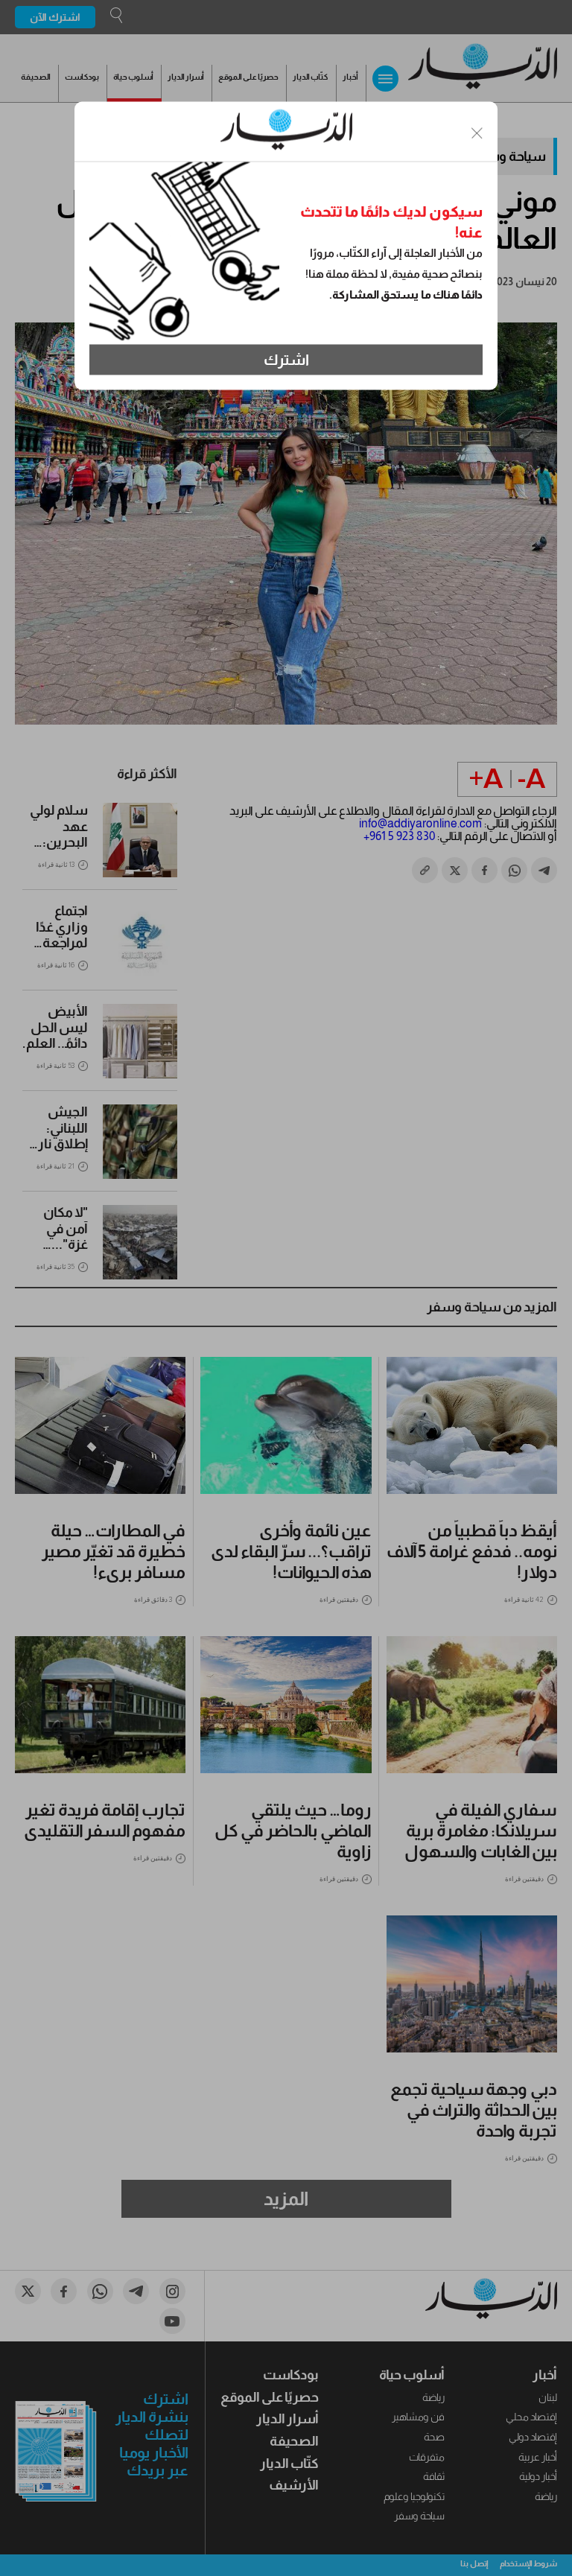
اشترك (286, 360)
